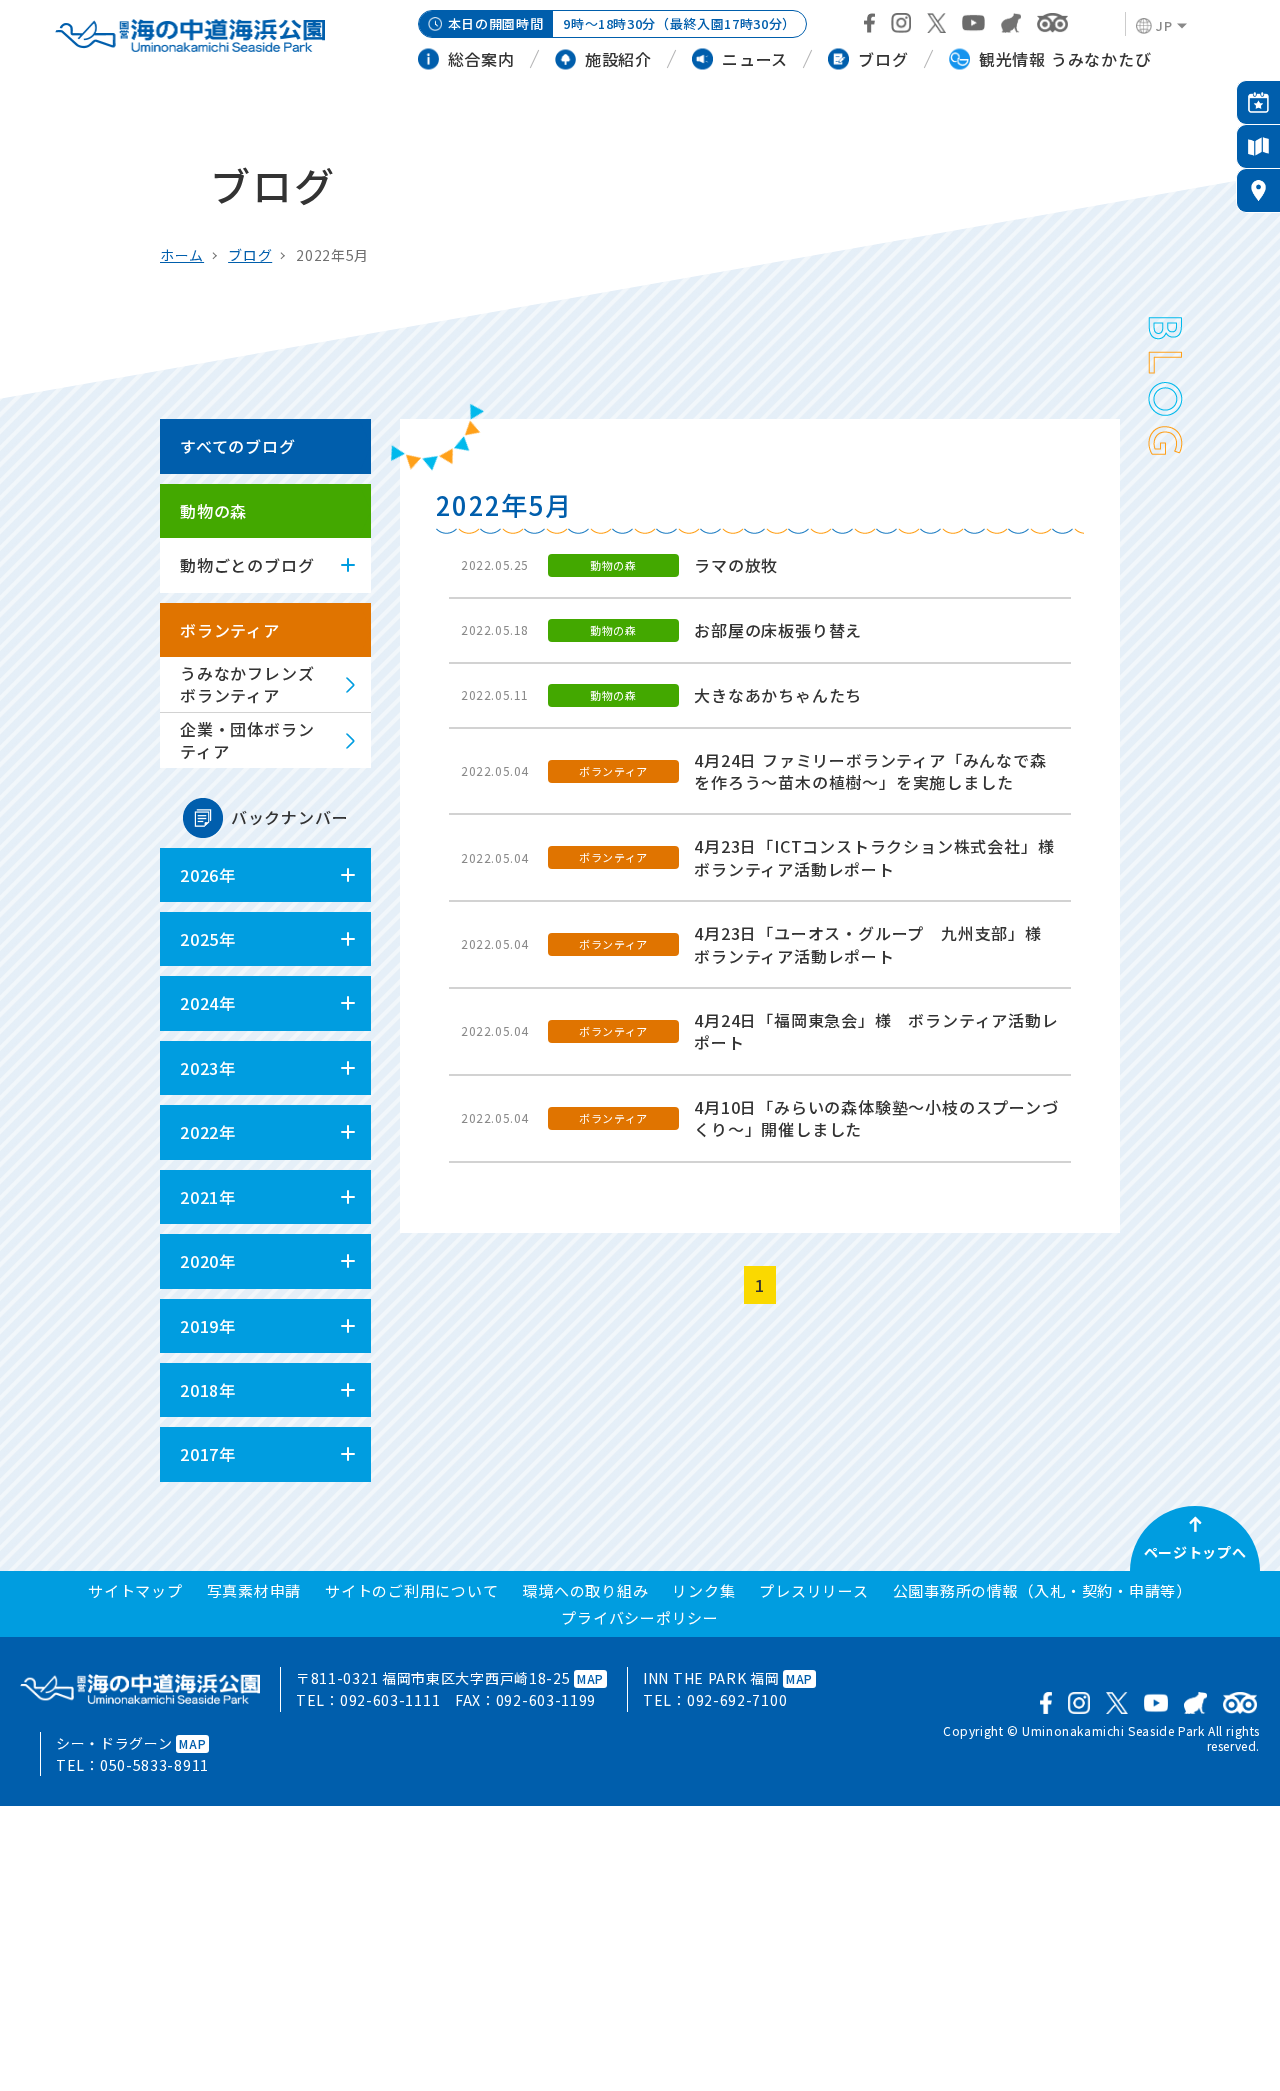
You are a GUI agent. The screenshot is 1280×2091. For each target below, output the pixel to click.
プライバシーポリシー (640, 1617)
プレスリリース (813, 1590)
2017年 (208, 1454)
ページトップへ (1195, 1552)
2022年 (208, 1132)
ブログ (250, 255)
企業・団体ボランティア (247, 740)
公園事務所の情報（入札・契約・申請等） (1042, 1590)
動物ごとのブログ (247, 565)
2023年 (208, 1068)
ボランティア (230, 630)
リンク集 (703, 1590)
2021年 (208, 1197)
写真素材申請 (254, 1590)
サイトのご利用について (411, 1590)
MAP (590, 1678)
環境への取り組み (585, 1590)
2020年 (208, 1261)
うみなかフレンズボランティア (247, 684)
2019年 (208, 1326)
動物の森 (213, 511)
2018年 (208, 1390)
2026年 (208, 875)
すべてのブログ (238, 446)
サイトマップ (135, 1590)
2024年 (208, 1003)
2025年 (208, 939)
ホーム (182, 255)
